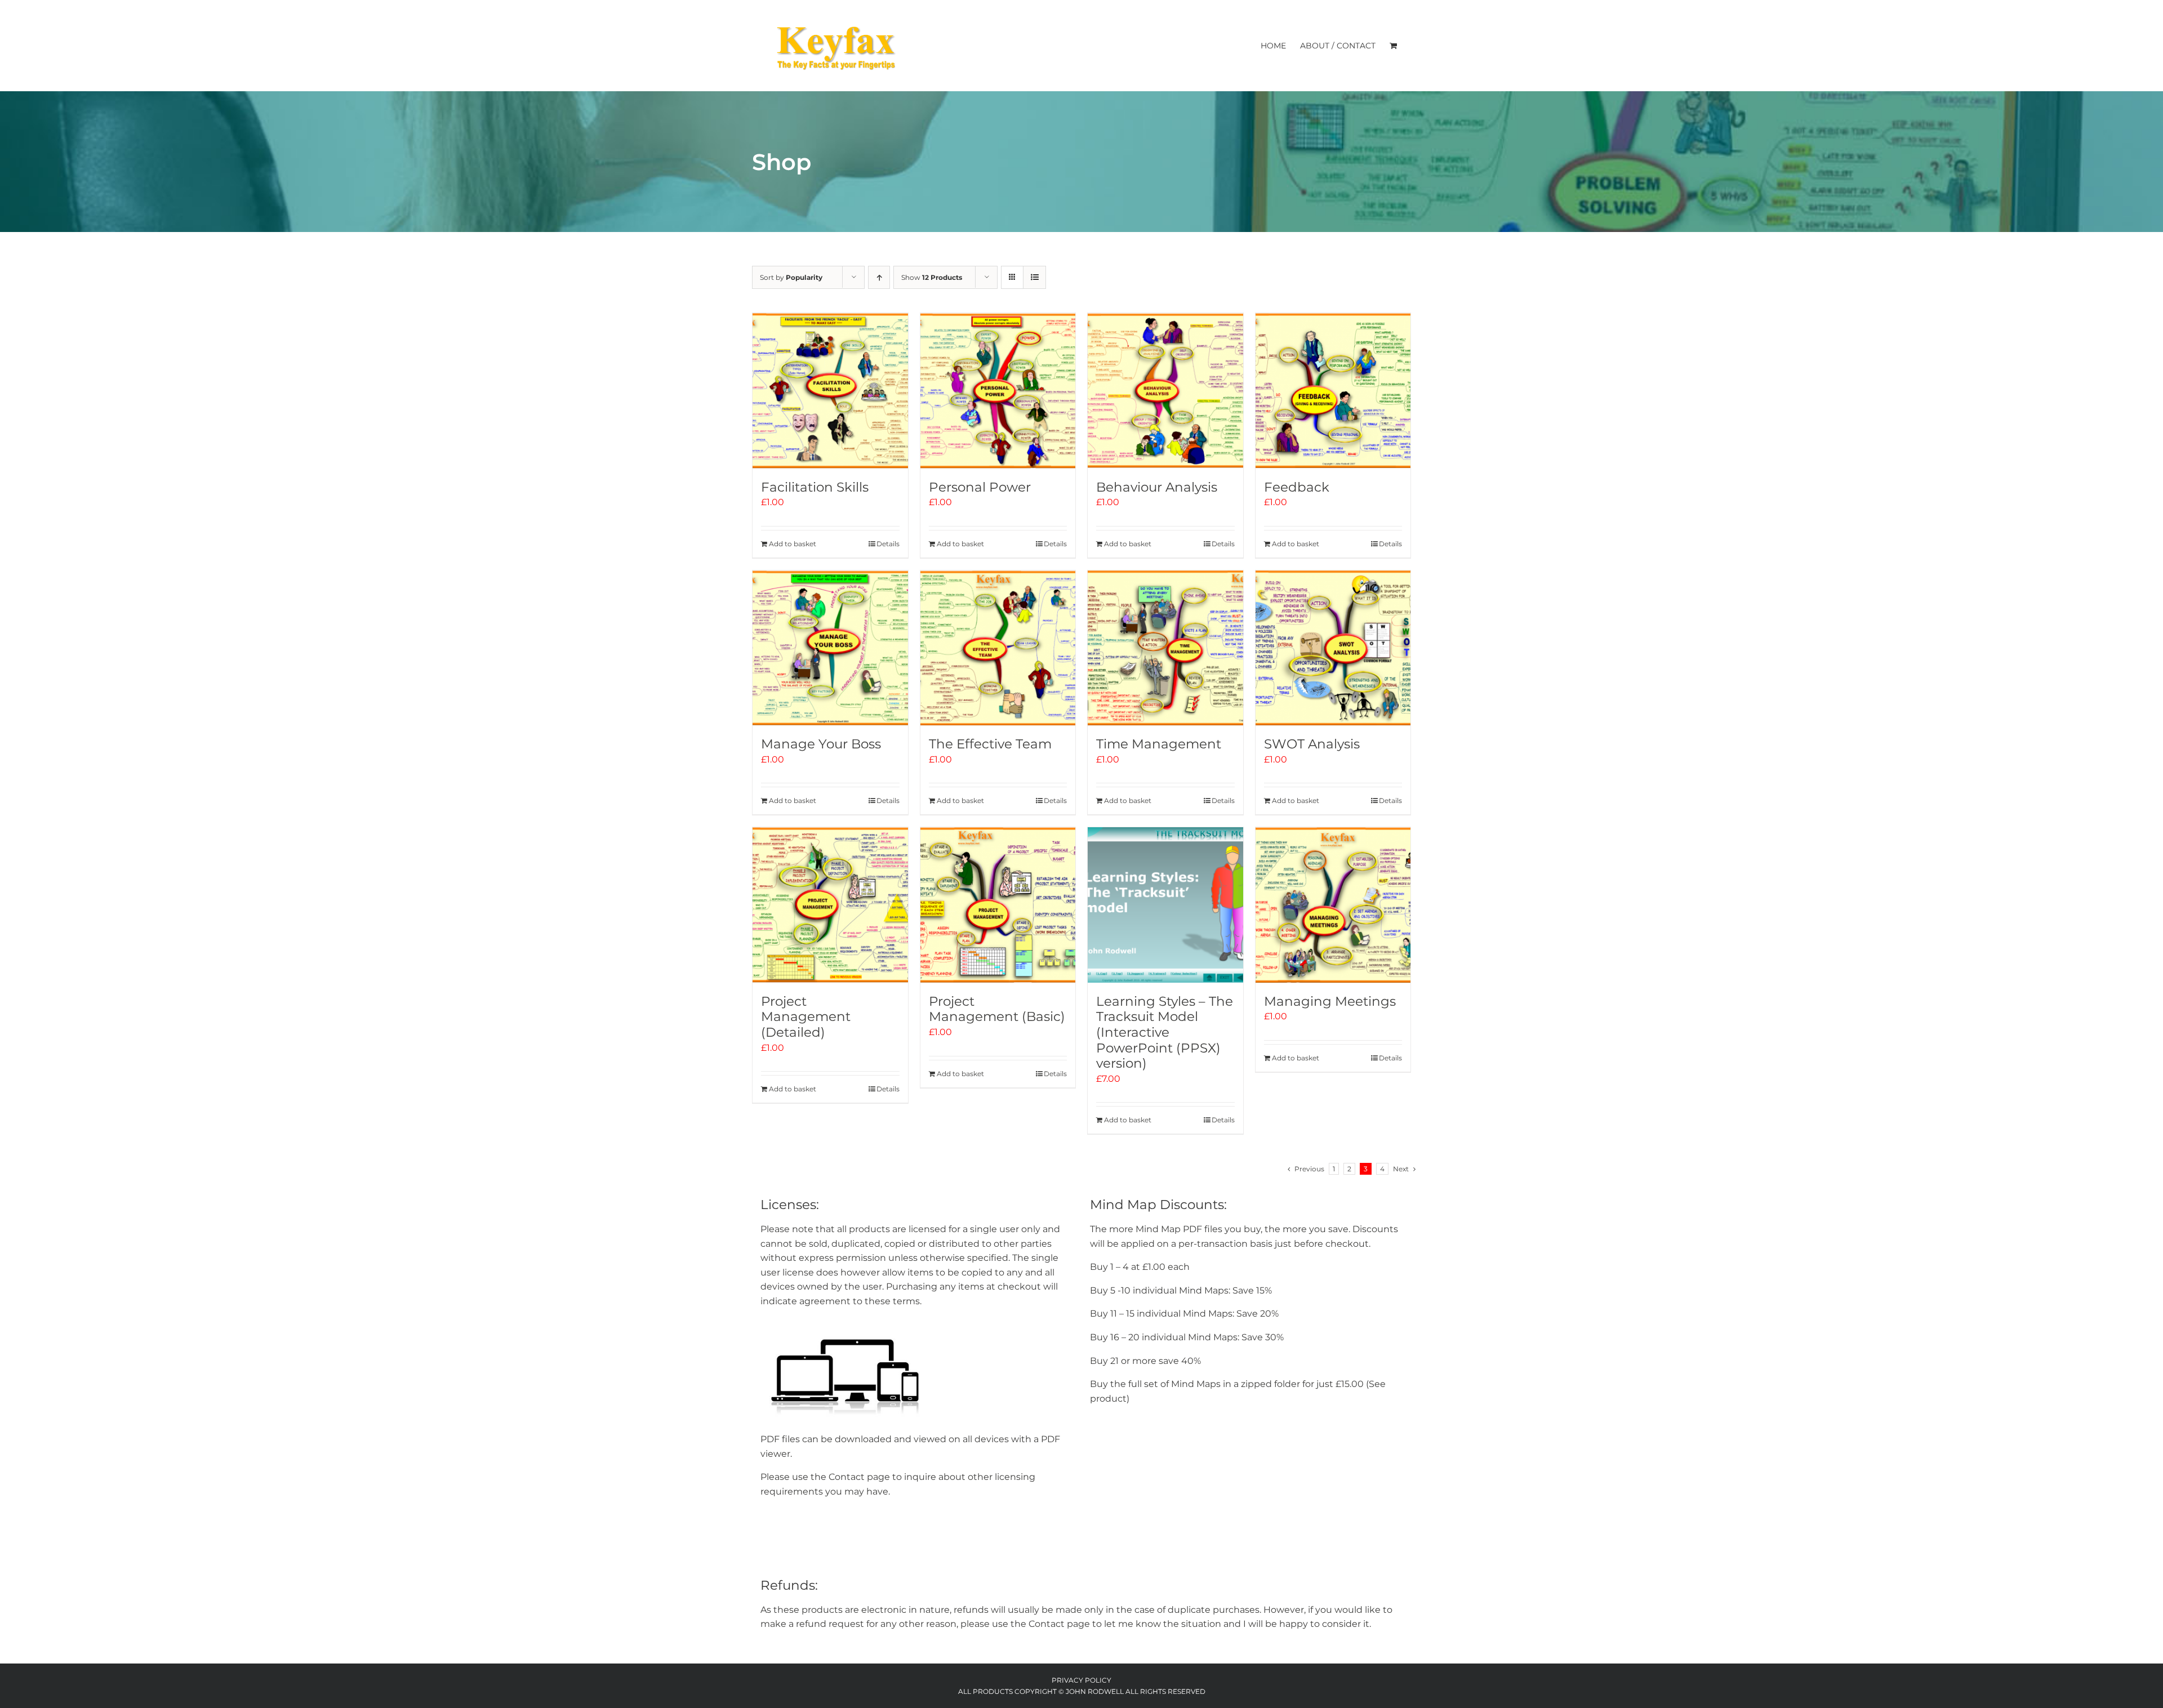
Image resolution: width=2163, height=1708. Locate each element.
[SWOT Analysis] (1333, 648)
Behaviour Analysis (1157, 487)
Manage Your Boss (821, 744)
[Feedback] (1333, 391)
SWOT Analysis (1312, 744)
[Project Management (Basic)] (998, 905)
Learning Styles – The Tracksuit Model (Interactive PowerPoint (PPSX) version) (1165, 1032)
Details (888, 544)
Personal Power (980, 487)
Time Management (1159, 744)
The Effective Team (990, 744)
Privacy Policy (1081, 1680)
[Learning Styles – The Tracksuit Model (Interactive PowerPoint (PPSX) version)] (1165, 905)
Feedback (1297, 487)
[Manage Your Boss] (830, 648)
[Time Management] (1165, 648)
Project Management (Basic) (997, 1009)
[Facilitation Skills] (830, 391)
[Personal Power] (998, 391)
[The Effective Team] (998, 648)
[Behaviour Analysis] (1165, 391)
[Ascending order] (879, 277)
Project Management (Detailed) (806, 1017)
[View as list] (1034, 277)
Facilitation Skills (815, 487)
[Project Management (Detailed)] (830, 905)
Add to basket (793, 544)
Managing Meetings (1330, 1001)
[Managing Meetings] (1333, 905)
